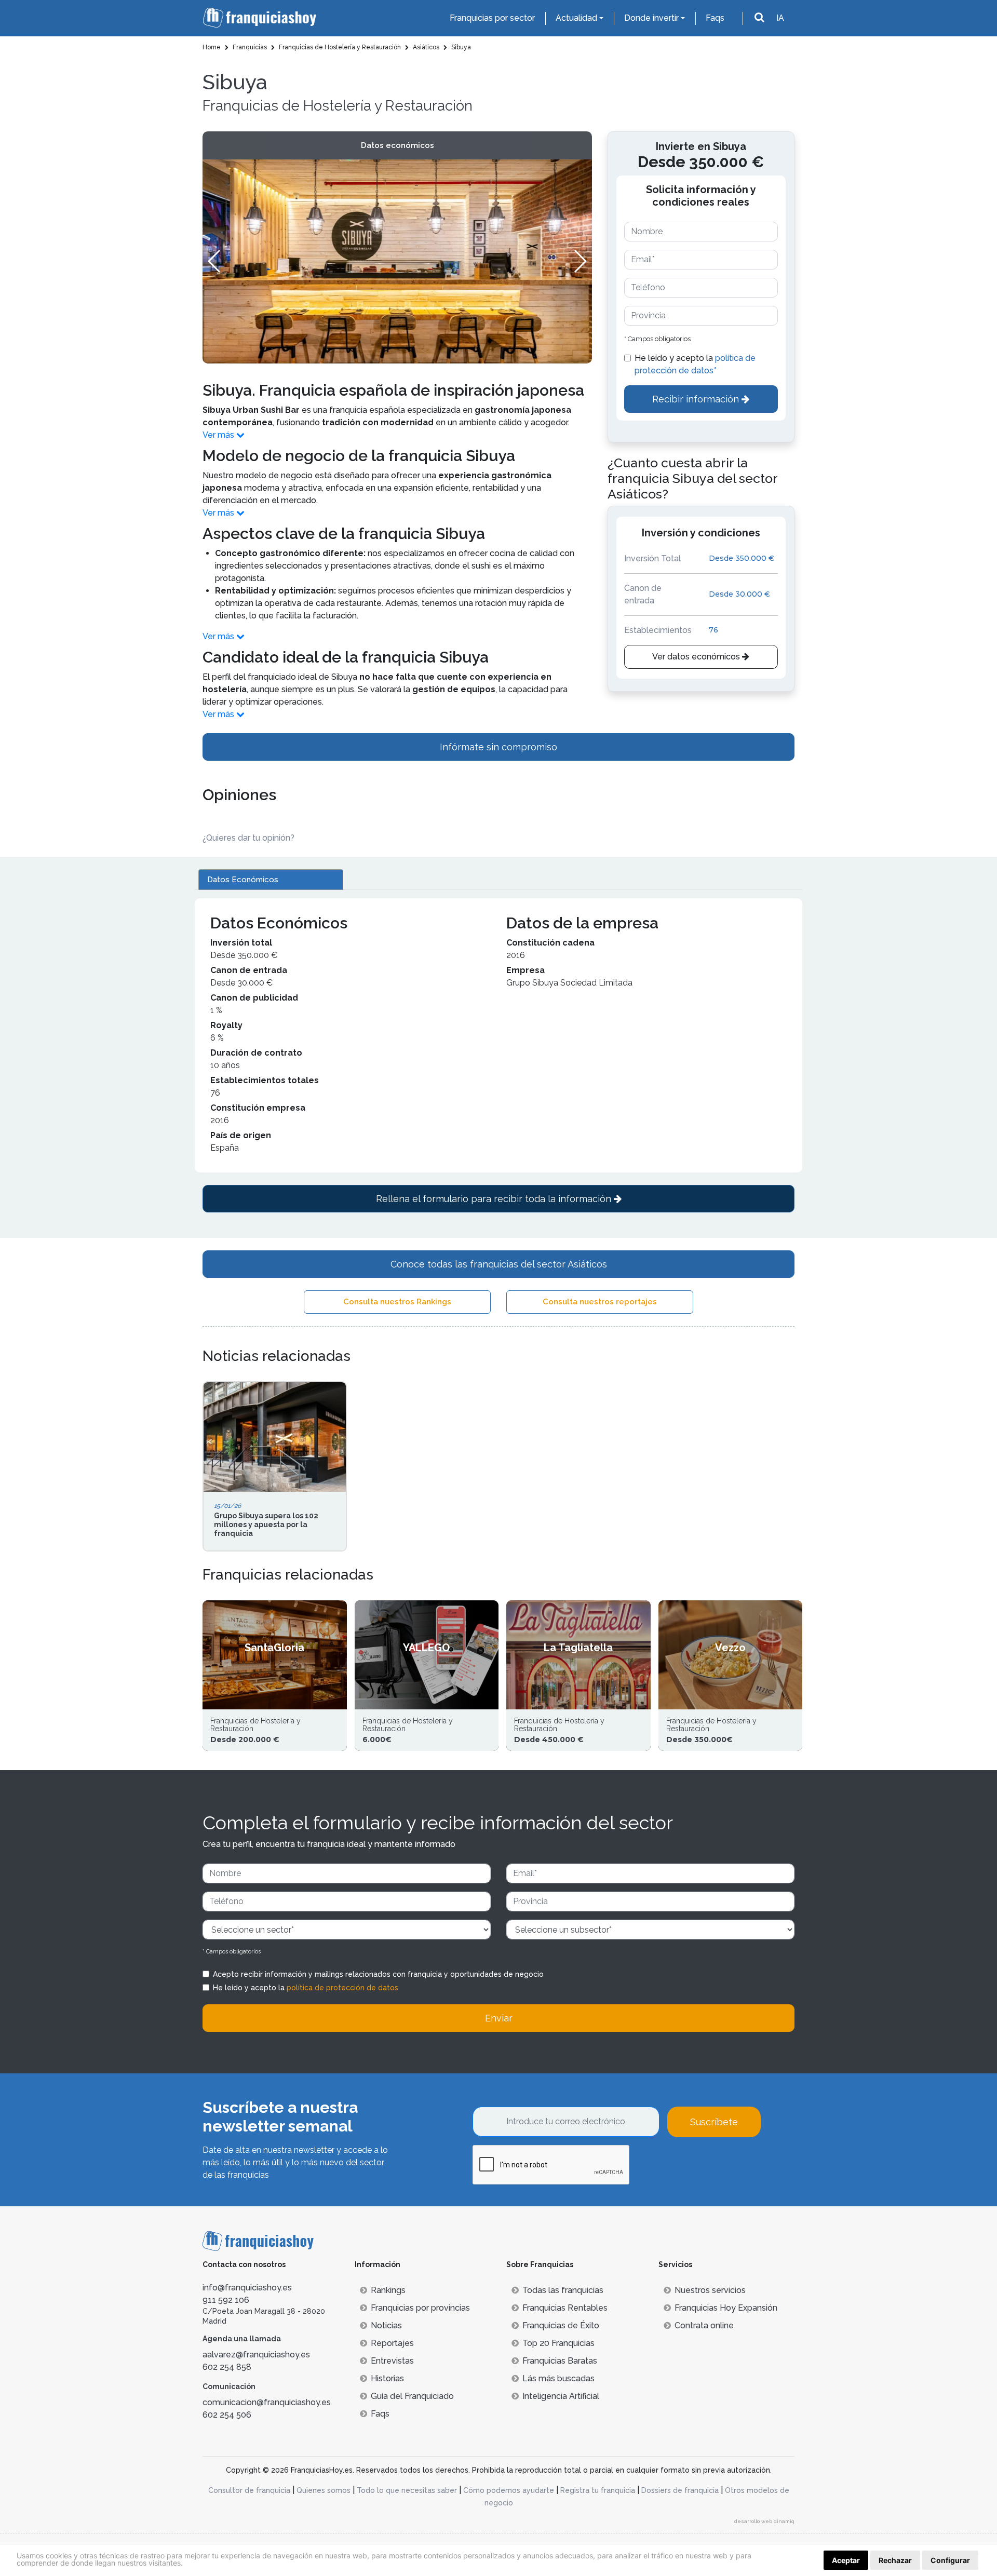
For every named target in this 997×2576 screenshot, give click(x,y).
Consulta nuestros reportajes (600, 1302)
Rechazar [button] (895, 2560)
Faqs (715, 18)
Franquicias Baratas (560, 2361)
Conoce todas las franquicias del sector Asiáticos (499, 1264)
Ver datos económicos (697, 657)
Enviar (499, 2018)
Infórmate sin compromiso (498, 747)
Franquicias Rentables (565, 2308)
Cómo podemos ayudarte (509, 2490)
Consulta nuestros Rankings (397, 1302)
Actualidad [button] (576, 18)
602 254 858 (227, 2367)
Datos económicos (398, 145)
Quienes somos (324, 2490)
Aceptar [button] (846, 2560)
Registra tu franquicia (598, 2490)
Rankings (388, 2290)
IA (780, 18)
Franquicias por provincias (420, 2308)
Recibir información (697, 399)
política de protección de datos (342, 1988)
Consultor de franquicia (249, 2490)
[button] (580, 261)
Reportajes (392, 2343)
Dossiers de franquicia (680, 2490)
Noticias (386, 2325)
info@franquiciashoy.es (247, 2288)
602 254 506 (227, 2415)
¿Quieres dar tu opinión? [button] (248, 838)
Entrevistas (392, 2361)
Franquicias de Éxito (561, 2325)
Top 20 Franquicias (558, 2343)
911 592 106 (226, 2300)
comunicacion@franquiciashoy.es (267, 2402)
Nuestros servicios (710, 2290)
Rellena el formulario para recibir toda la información (495, 1199)
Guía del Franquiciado (412, 2396)
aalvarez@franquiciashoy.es (256, 2355)
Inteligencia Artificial (561, 2396)
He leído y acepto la (695, 364)
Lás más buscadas (558, 2378)
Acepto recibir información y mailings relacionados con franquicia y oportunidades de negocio (378, 1974)
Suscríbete (714, 2122)
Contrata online (704, 2325)
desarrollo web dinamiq (764, 2521)
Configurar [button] (950, 2560)
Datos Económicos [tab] (243, 880)
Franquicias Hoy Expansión (726, 2308)
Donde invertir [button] (651, 18)
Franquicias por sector (492, 18)
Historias (387, 2378)
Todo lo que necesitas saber (407, 2490)
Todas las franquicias (563, 2290)
